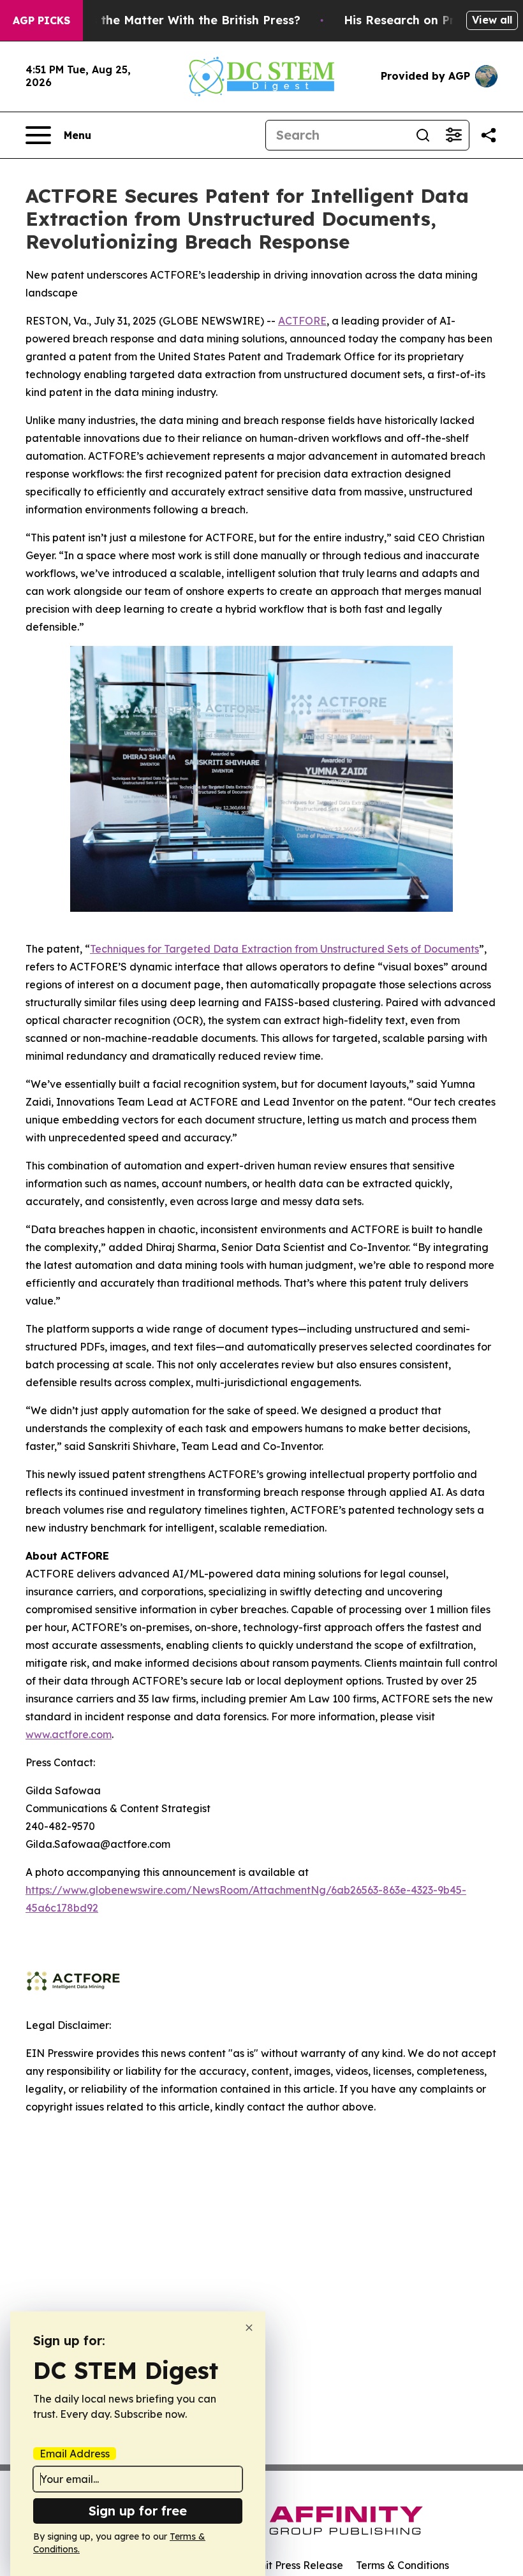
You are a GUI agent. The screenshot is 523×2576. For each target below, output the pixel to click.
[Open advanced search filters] (453, 135)
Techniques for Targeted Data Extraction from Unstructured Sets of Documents (284, 949)
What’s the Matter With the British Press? (179, 20)
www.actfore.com (69, 1734)
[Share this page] (489, 135)
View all (492, 20)
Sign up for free (138, 2511)
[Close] (249, 2328)
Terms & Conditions (402, 2565)
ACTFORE (302, 321)
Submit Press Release (291, 2565)
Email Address (75, 2454)
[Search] (423, 135)
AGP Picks (41, 20)
